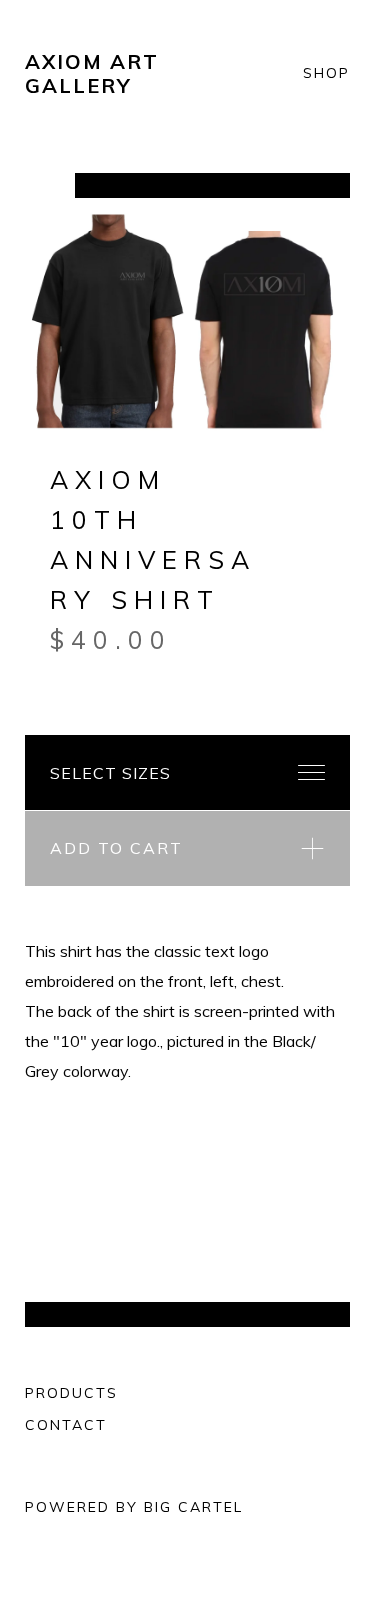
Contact (66, 1425)
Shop (326, 74)
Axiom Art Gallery (92, 73)
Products (71, 1393)
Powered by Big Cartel (134, 1507)
